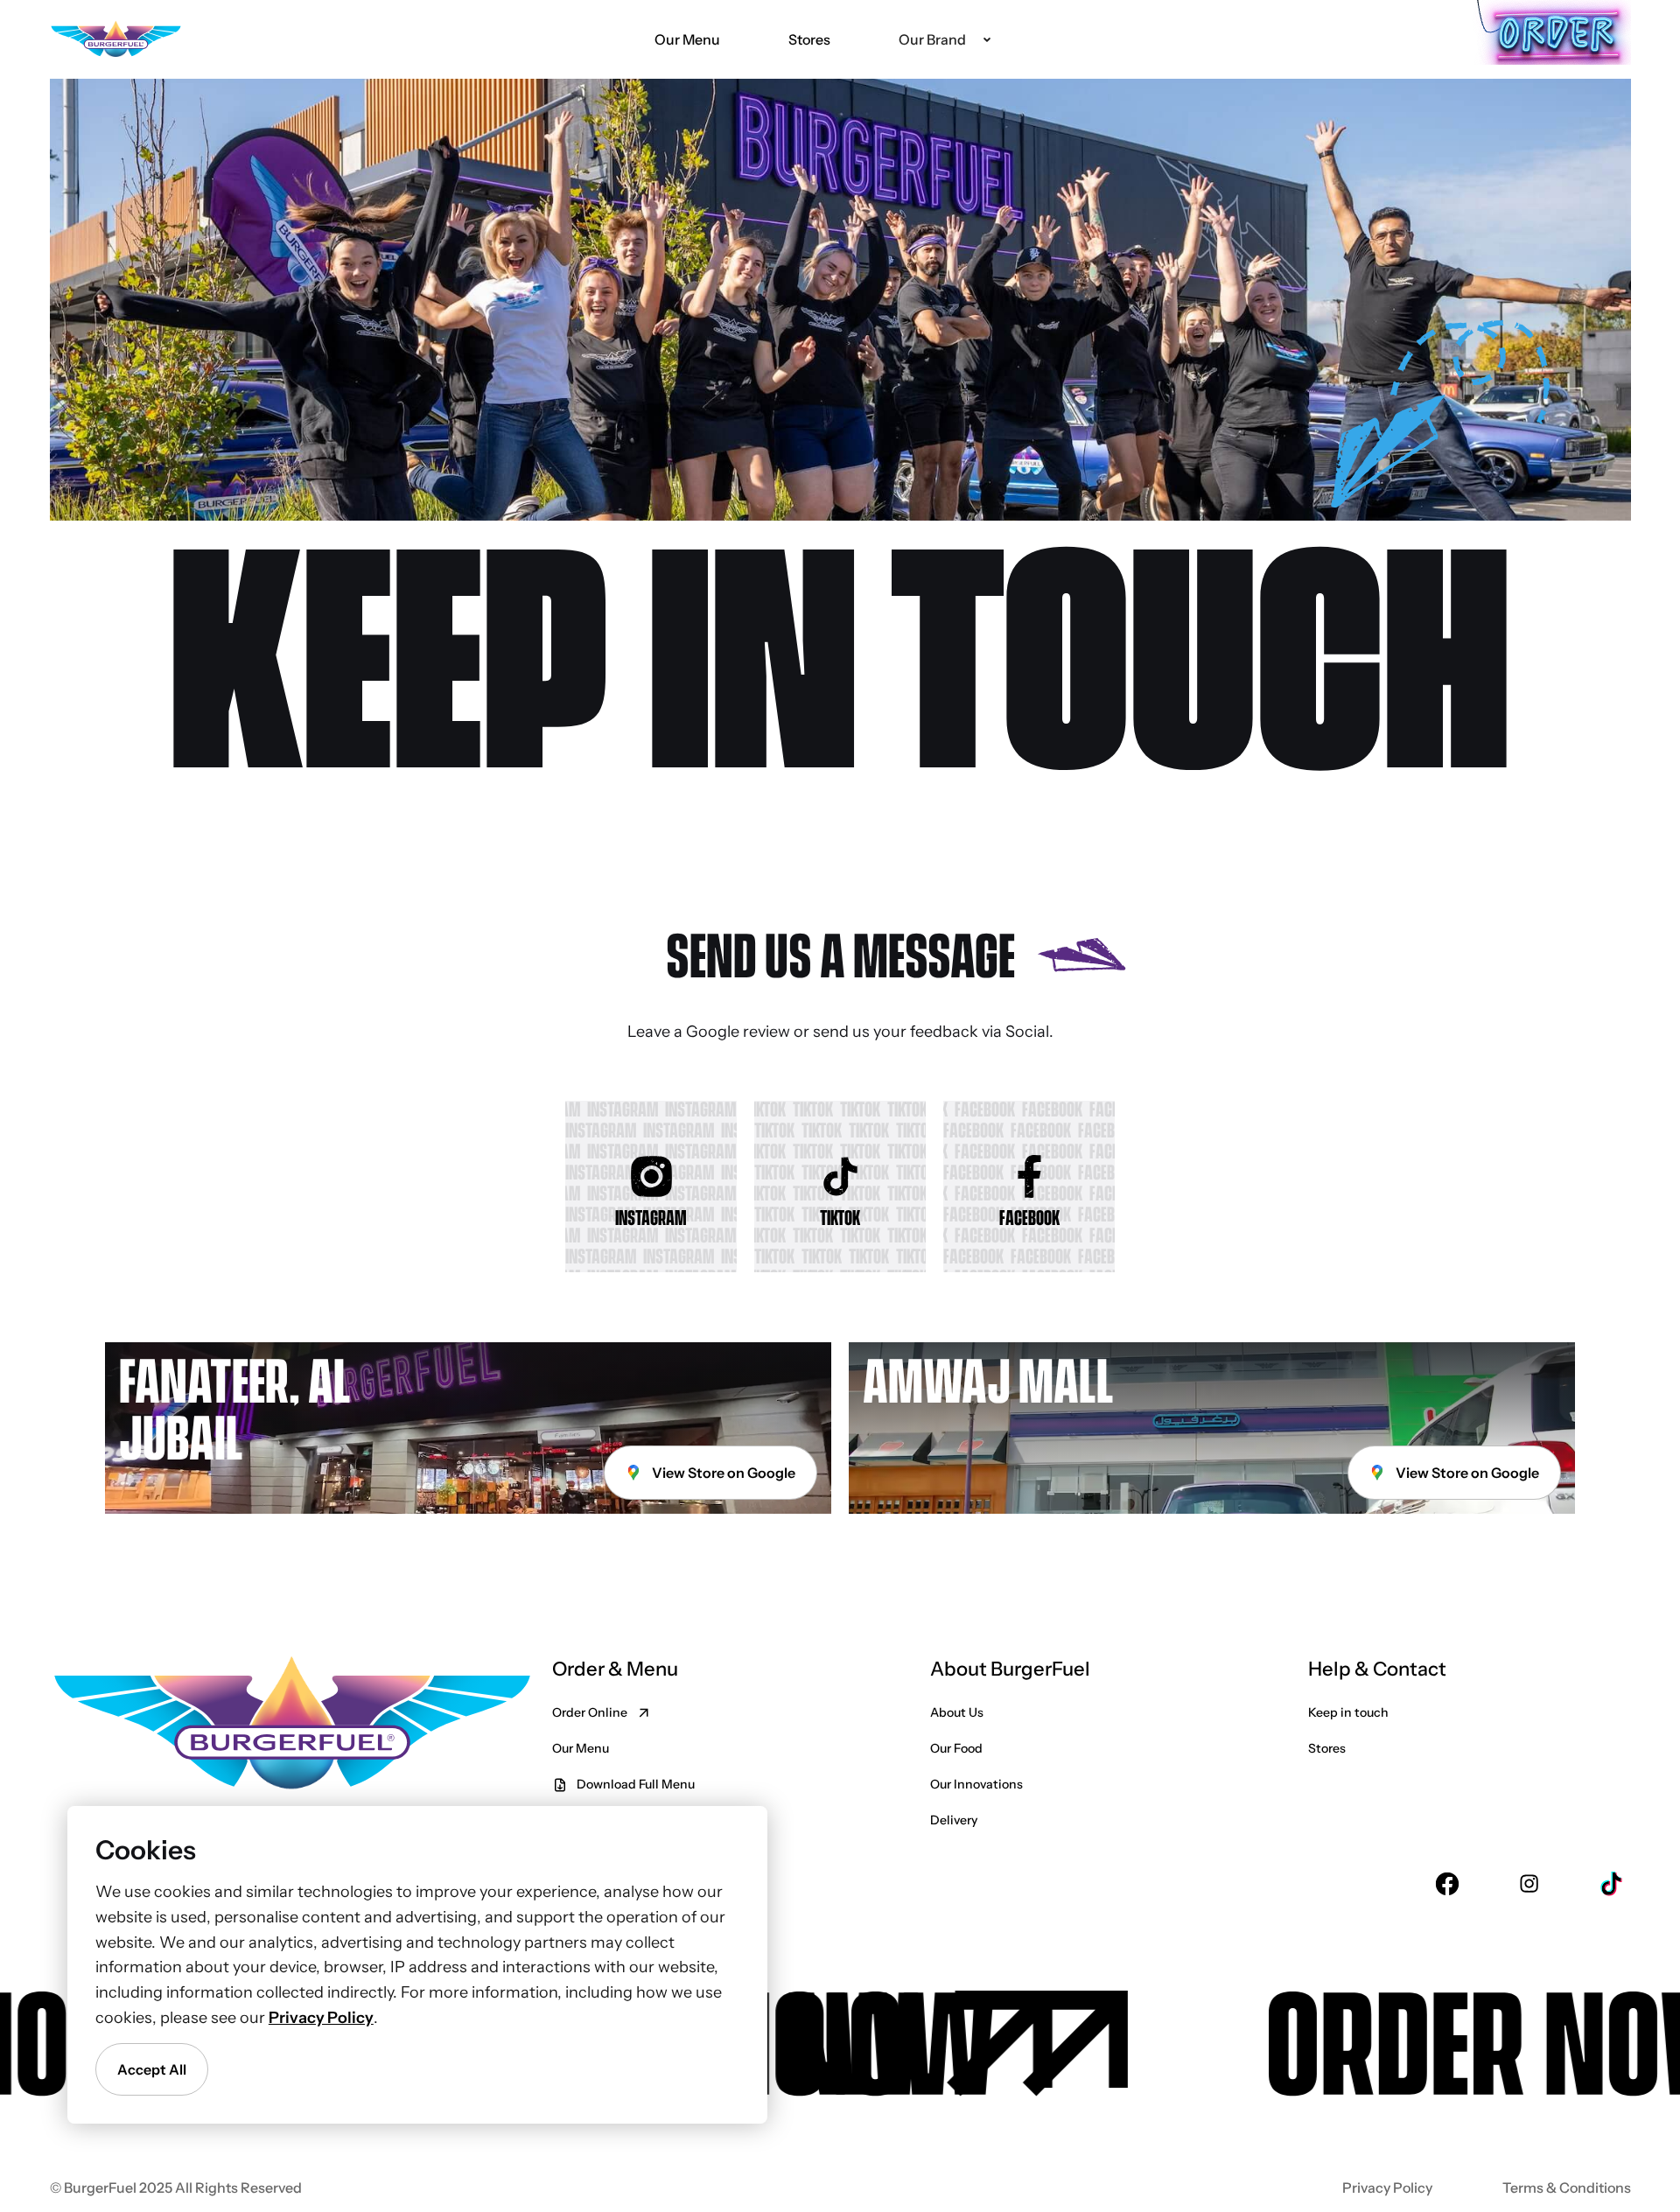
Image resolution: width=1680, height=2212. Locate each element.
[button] (944, 39)
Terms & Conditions (1567, 2187)
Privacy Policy (1387, 2187)
